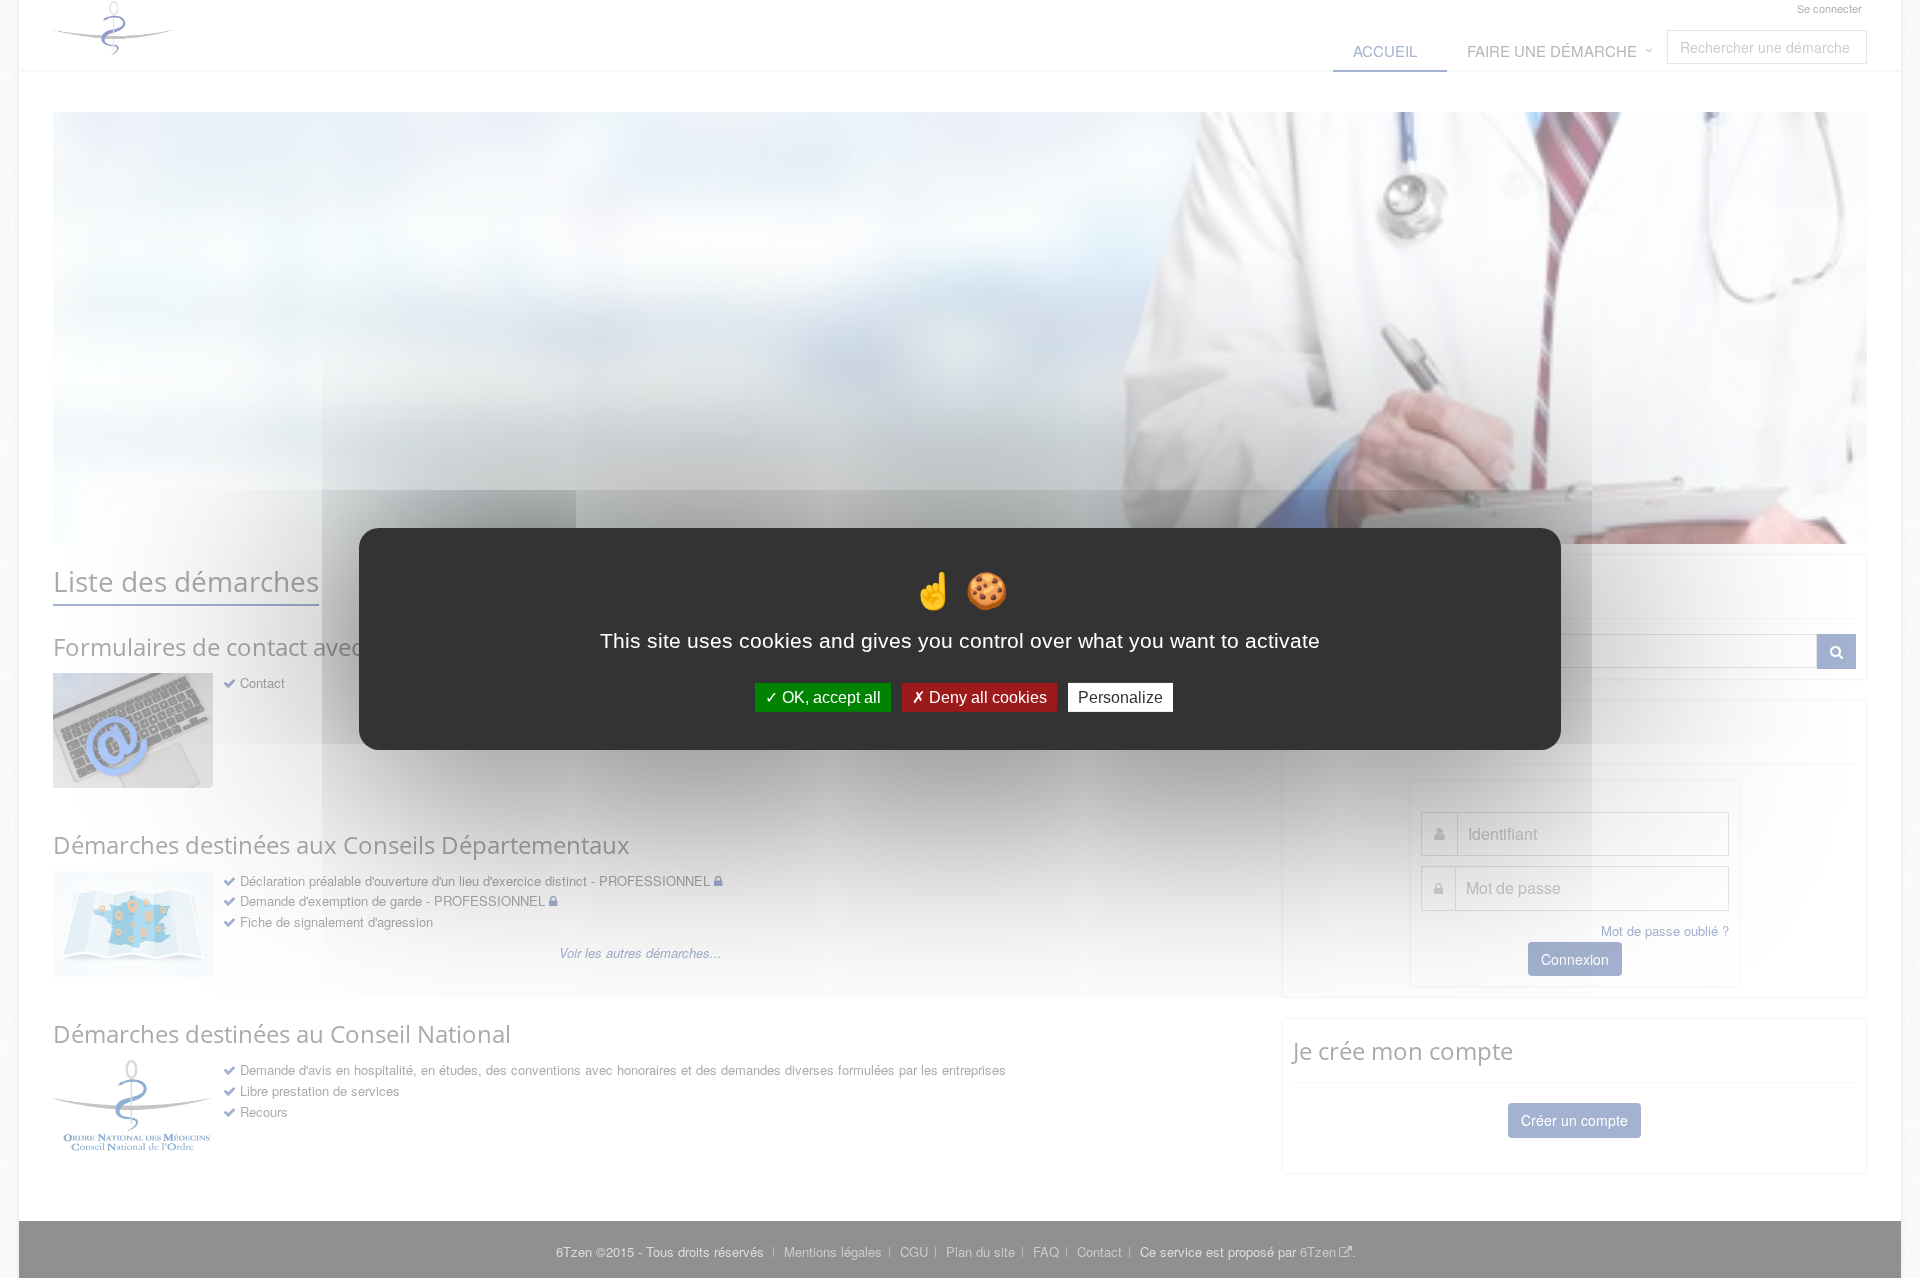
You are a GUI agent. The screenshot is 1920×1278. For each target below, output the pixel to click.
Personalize (1120, 697)
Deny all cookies (986, 697)
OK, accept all (829, 697)
